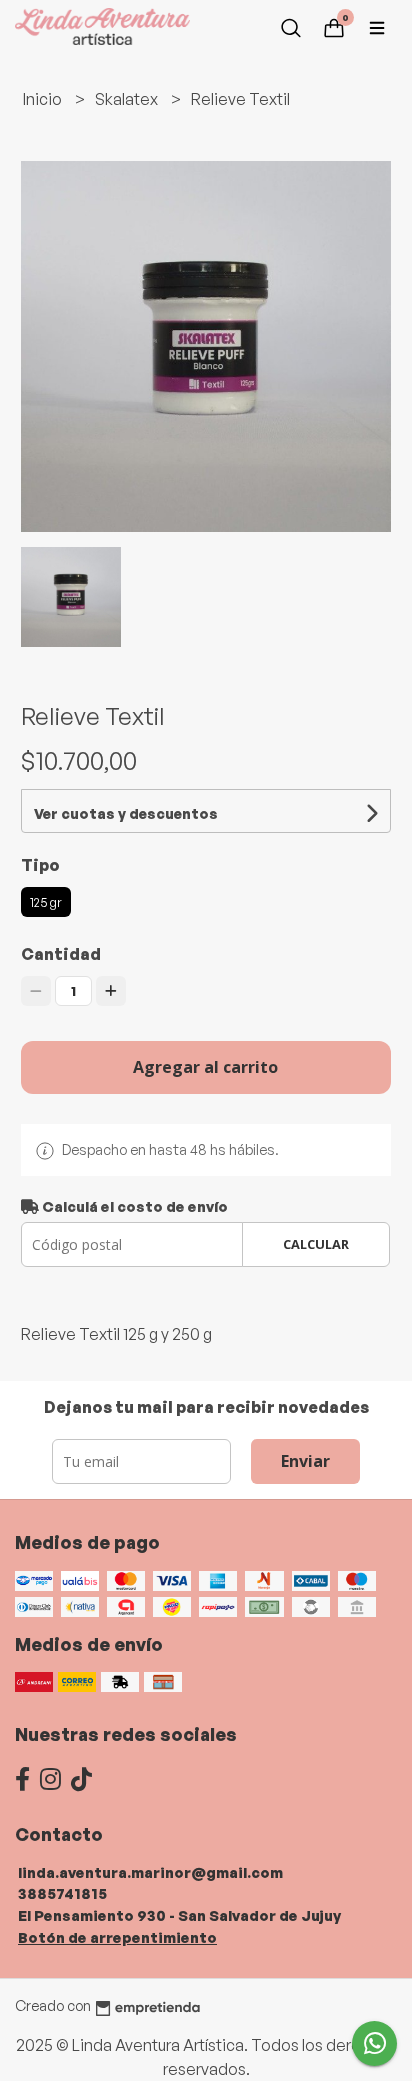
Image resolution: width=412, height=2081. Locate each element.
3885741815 (62, 1893)
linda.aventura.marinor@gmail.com (150, 1872)
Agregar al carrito (205, 1067)
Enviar (305, 1461)
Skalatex (128, 99)
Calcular (316, 1244)
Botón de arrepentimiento (117, 1937)
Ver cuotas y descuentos (126, 813)
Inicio (44, 99)
